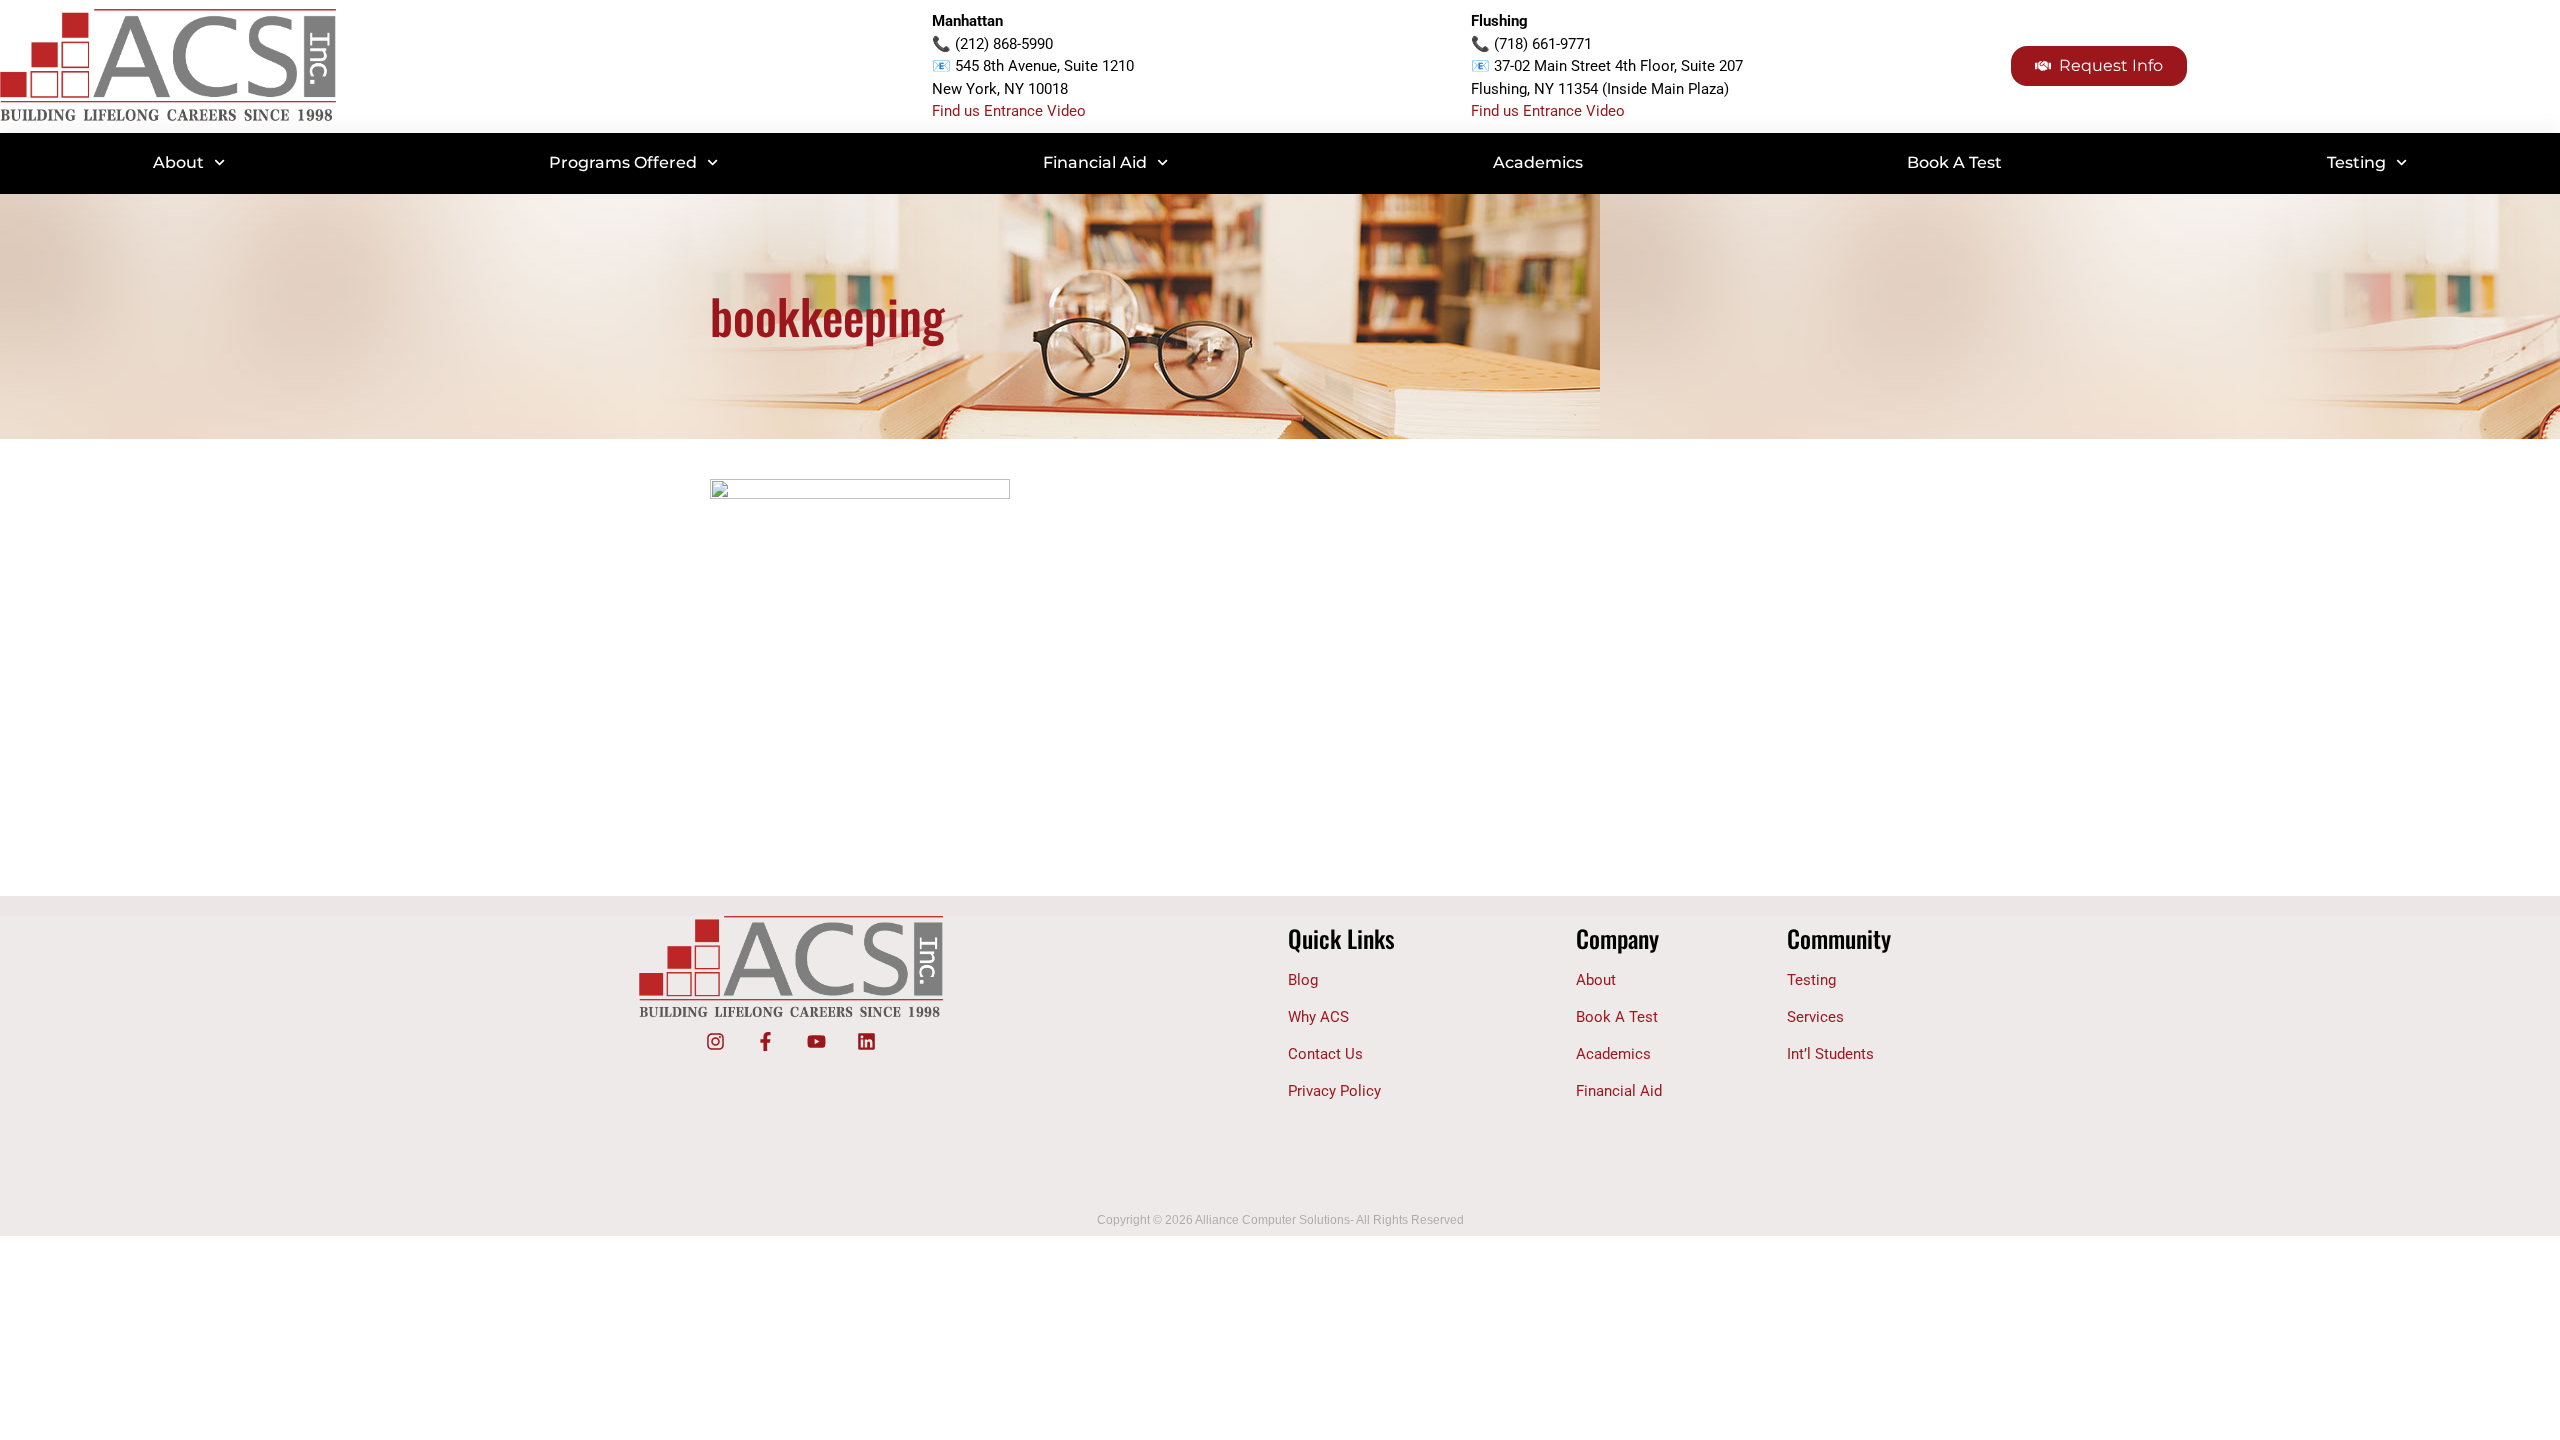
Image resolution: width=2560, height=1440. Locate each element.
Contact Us (1325, 1054)
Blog (1303, 980)
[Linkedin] (866, 1041)
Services (1815, 1017)
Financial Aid (1095, 162)
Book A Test (1954, 162)
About (178, 162)
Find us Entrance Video (1009, 111)
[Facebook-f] (766, 1041)
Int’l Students (1830, 1054)
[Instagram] (715, 1041)
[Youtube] (816, 1041)
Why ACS (1318, 1017)
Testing (2356, 162)
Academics (1538, 162)
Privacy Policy (1334, 1091)
